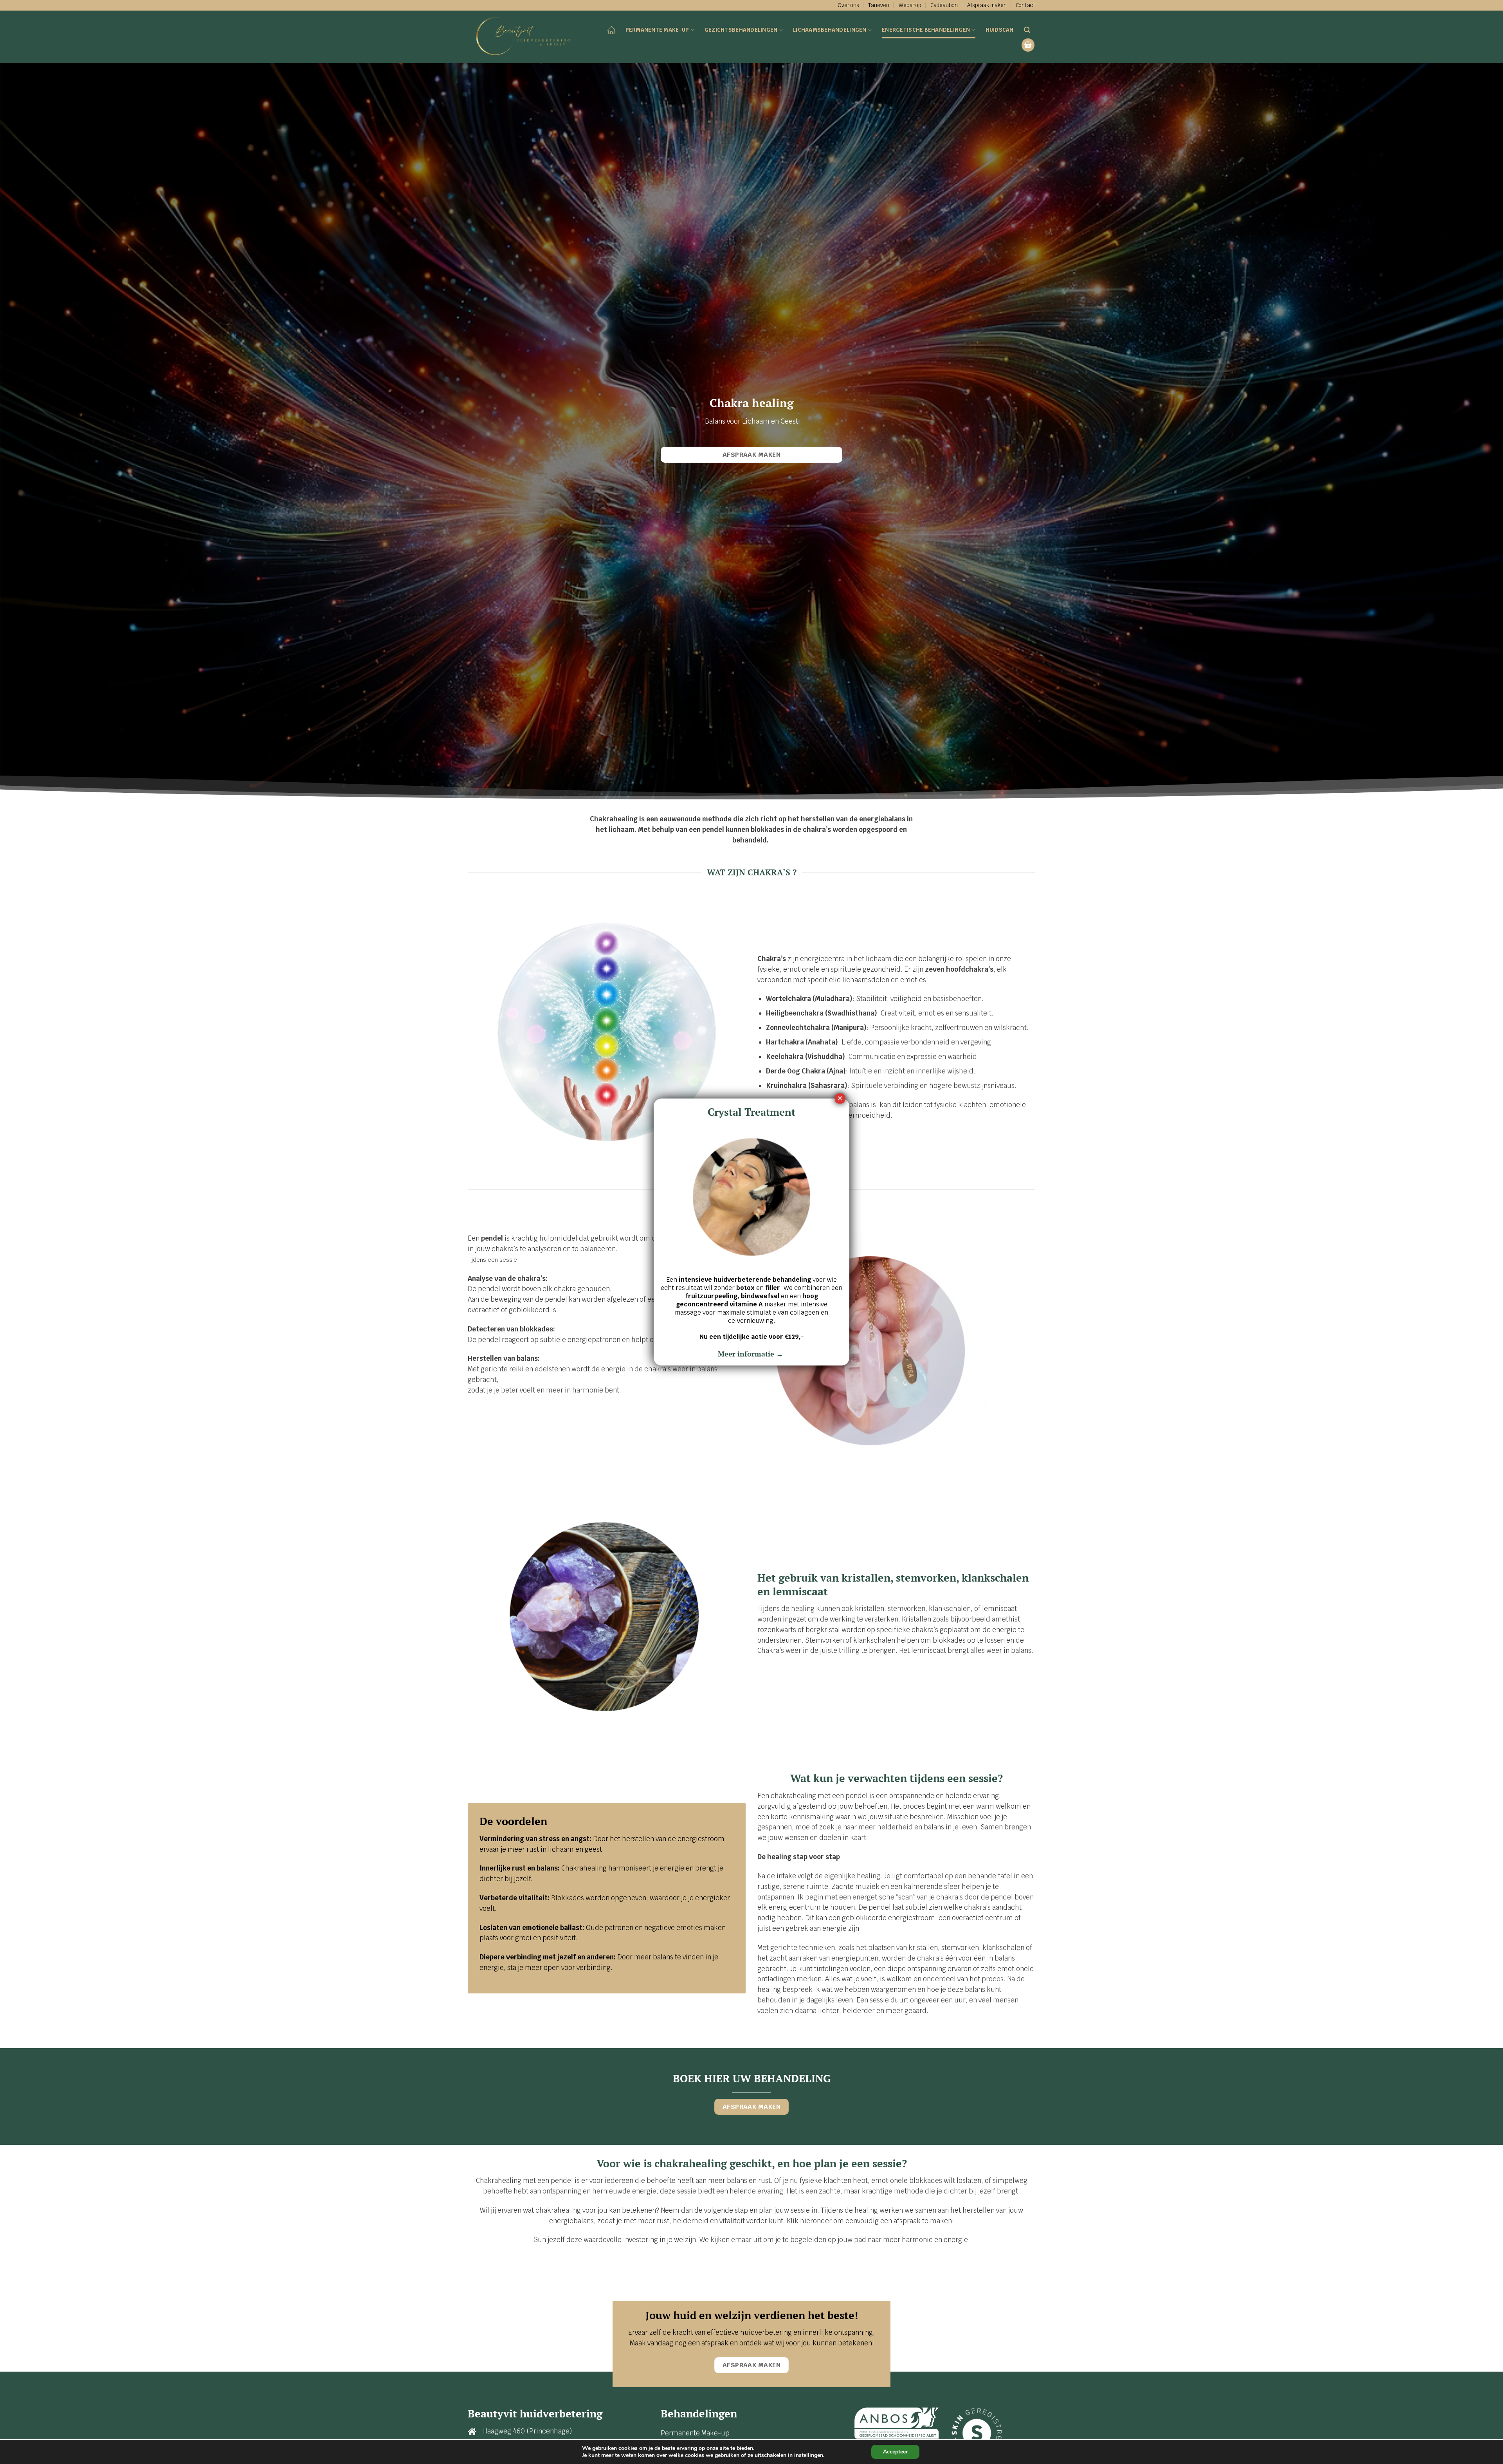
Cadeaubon (944, 5)
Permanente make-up (657, 30)
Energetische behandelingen (926, 30)
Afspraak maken (987, 5)
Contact (1025, 5)
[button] (1028, 45)
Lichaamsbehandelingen (830, 30)
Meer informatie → (751, 1354)
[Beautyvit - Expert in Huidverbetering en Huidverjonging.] (526, 37)
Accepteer (895, 2452)
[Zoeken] (1027, 30)
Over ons (848, 5)
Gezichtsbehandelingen (741, 30)
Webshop (910, 5)
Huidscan (1000, 30)
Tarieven (879, 5)
